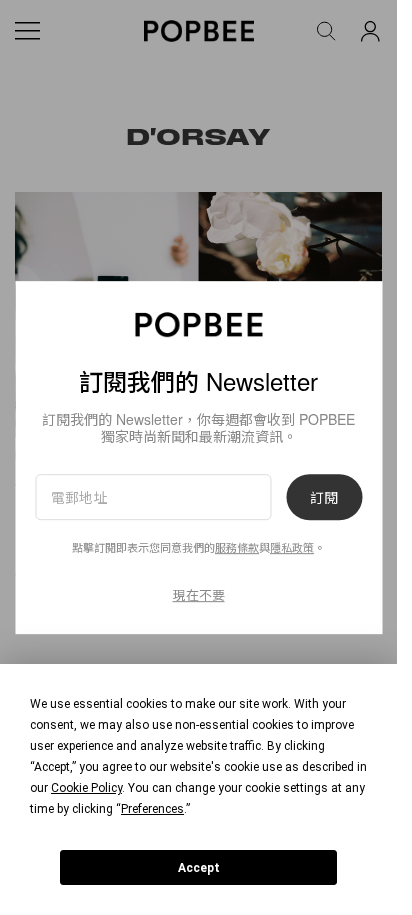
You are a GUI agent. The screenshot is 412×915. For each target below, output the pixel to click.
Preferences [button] (152, 809)
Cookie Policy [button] (86, 788)
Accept (199, 868)
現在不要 (199, 594)
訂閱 (324, 497)
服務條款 (237, 548)
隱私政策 (292, 548)
